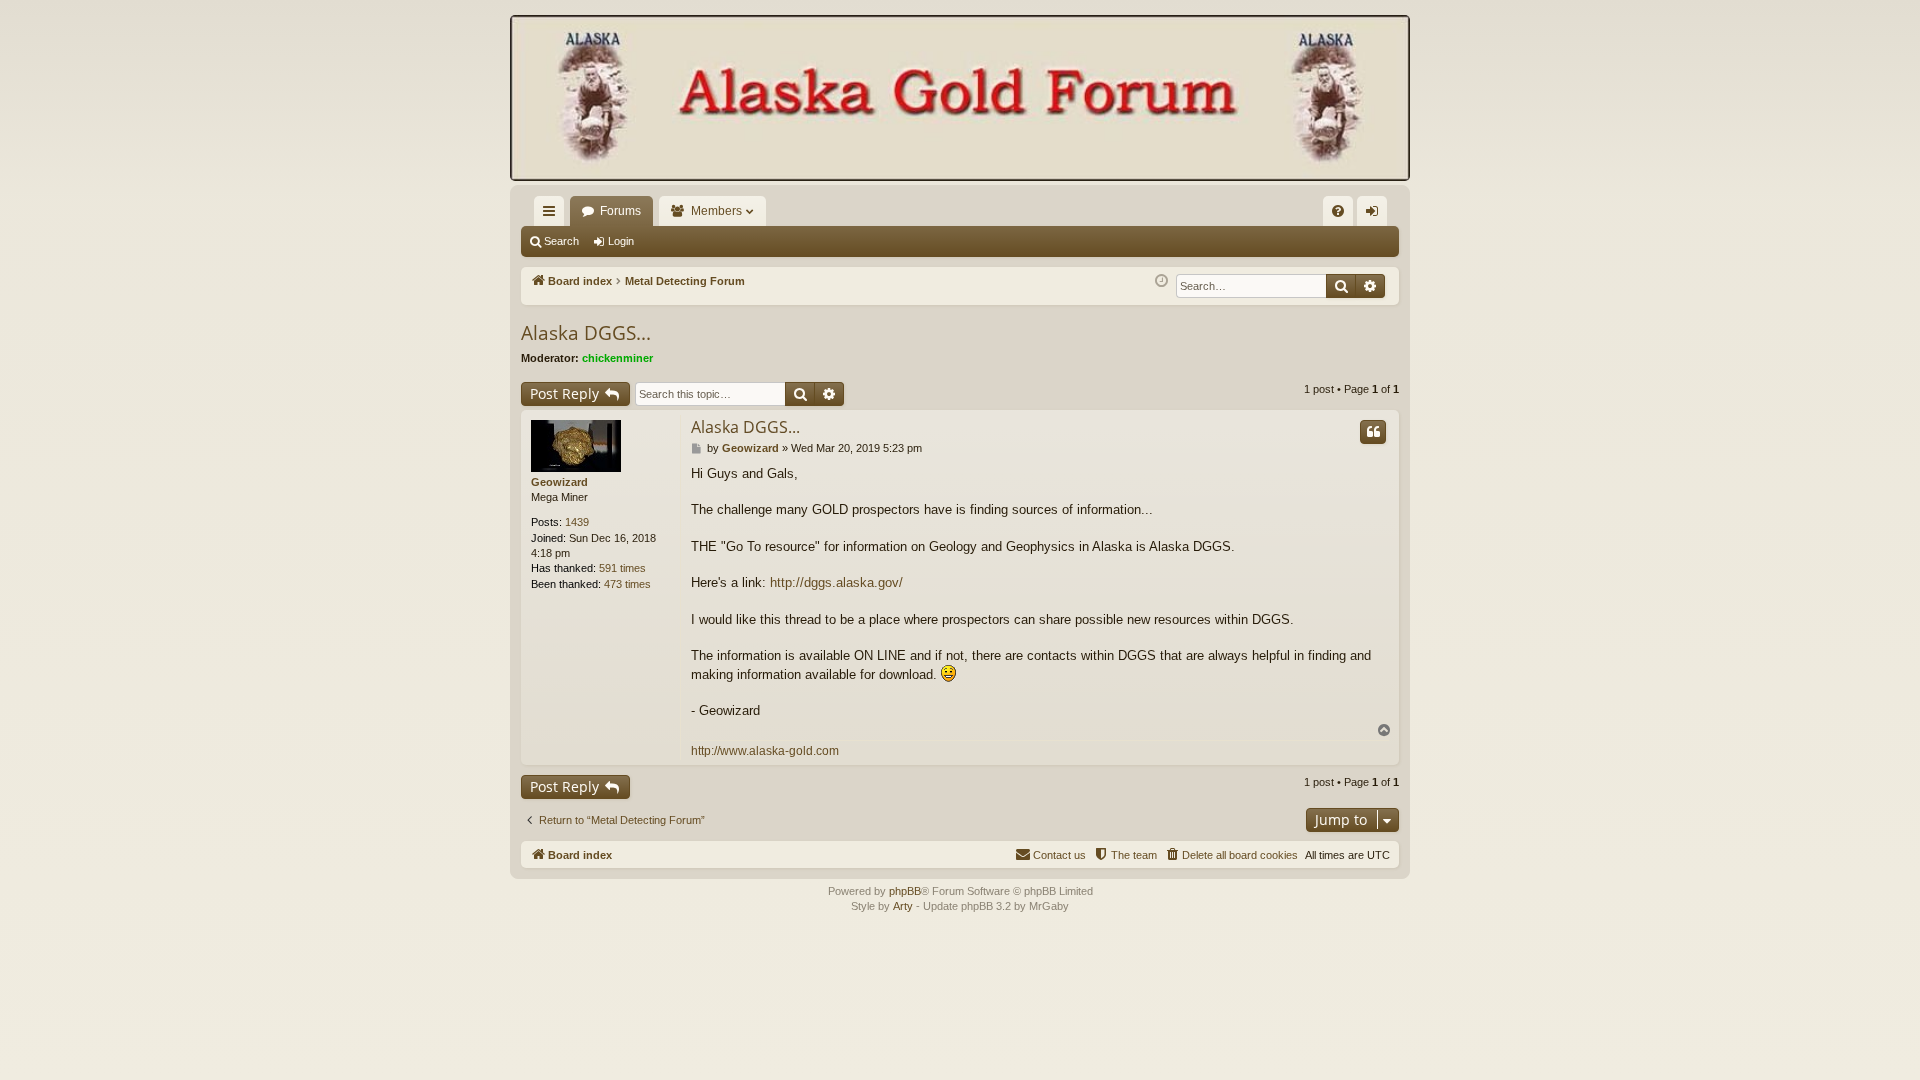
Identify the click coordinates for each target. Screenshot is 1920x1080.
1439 (577, 522)
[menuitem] (1338, 211)
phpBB (905, 891)
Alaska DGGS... (586, 333)
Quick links (553, 215)
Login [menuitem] (1376, 215)
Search (561, 241)
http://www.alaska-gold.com (765, 751)
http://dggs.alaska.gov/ (836, 582)
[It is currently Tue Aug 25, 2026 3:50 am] (1161, 281)
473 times (627, 584)
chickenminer (617, 358)
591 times (622, 568)
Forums (620, 211)
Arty (903, 906)
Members (716, 211)
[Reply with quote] (1373, 432)
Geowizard (559, 482)
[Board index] (960, 100)
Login (621, 241)
